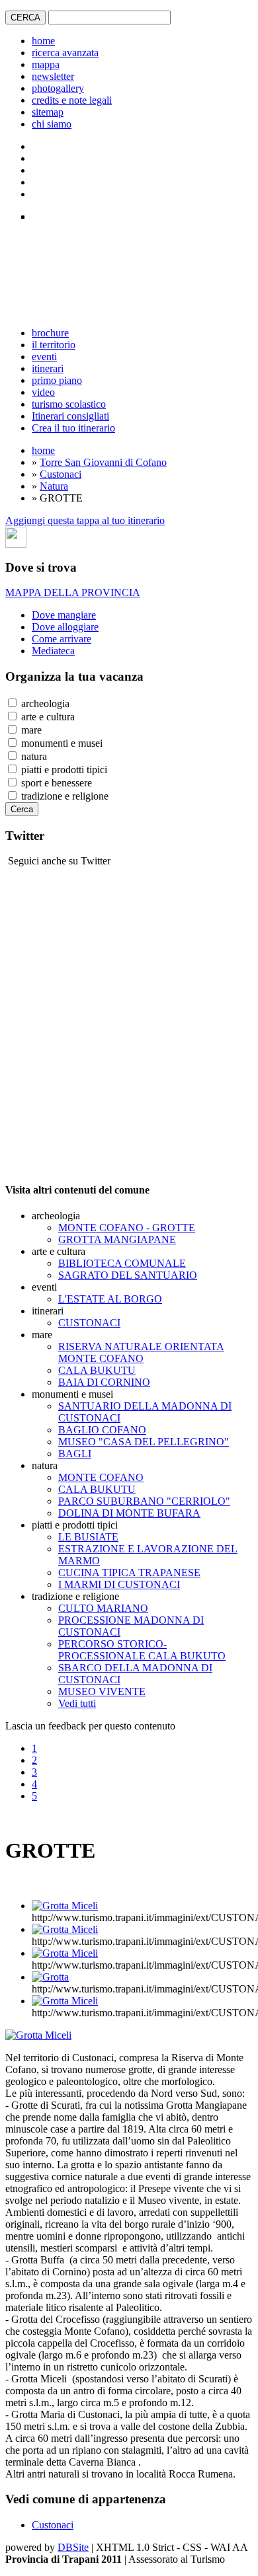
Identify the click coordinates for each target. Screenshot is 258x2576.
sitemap (48, 112)
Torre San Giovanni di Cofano (103, 462)
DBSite (73, 2547)
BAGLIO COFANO (102, 1430)
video (43, 392)
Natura (54, 486)
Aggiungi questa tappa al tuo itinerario (85, 520)
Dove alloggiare (65, 627)
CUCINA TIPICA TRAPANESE (129, 1572)
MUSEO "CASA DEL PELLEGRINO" (144, 1442)
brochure (50, 333)
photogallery (58, 88)
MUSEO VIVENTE (102, 1691)
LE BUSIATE (88, 1537)
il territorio (54, 345)
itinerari (48, 368)
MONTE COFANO (101, 1477)
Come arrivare (62, 639)
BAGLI (75, 1454)
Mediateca (53, 651)
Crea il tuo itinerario (73, 428)
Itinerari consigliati (70, 416)
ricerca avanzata (65, 53)
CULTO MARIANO (103, 1608)
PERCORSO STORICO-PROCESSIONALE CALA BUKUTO (142, 1650)
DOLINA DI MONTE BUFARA (129, 1513)
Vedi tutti (77, 1703)
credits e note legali (72, 100)
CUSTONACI (89, 1323)
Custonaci (61, 474)
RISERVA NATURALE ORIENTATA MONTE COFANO (141, 1352)
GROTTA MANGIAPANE (117, 1239)
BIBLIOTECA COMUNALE (122, 1263)
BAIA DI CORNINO (104, 1382)
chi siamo (52, 124)
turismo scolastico (69, 404)
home (43, 41)
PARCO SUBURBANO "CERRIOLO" (144, 1501)
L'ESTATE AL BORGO (110, 1299)
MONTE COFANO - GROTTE (127, 1228)
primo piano (57, 380)
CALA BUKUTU (97, 1370)
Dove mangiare (64, 615)
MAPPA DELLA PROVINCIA (73, 592)
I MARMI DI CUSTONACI (119, 1584)
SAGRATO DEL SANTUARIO (128, 1275)
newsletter (53, 76)
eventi (44, 357)
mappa (46, 64)
